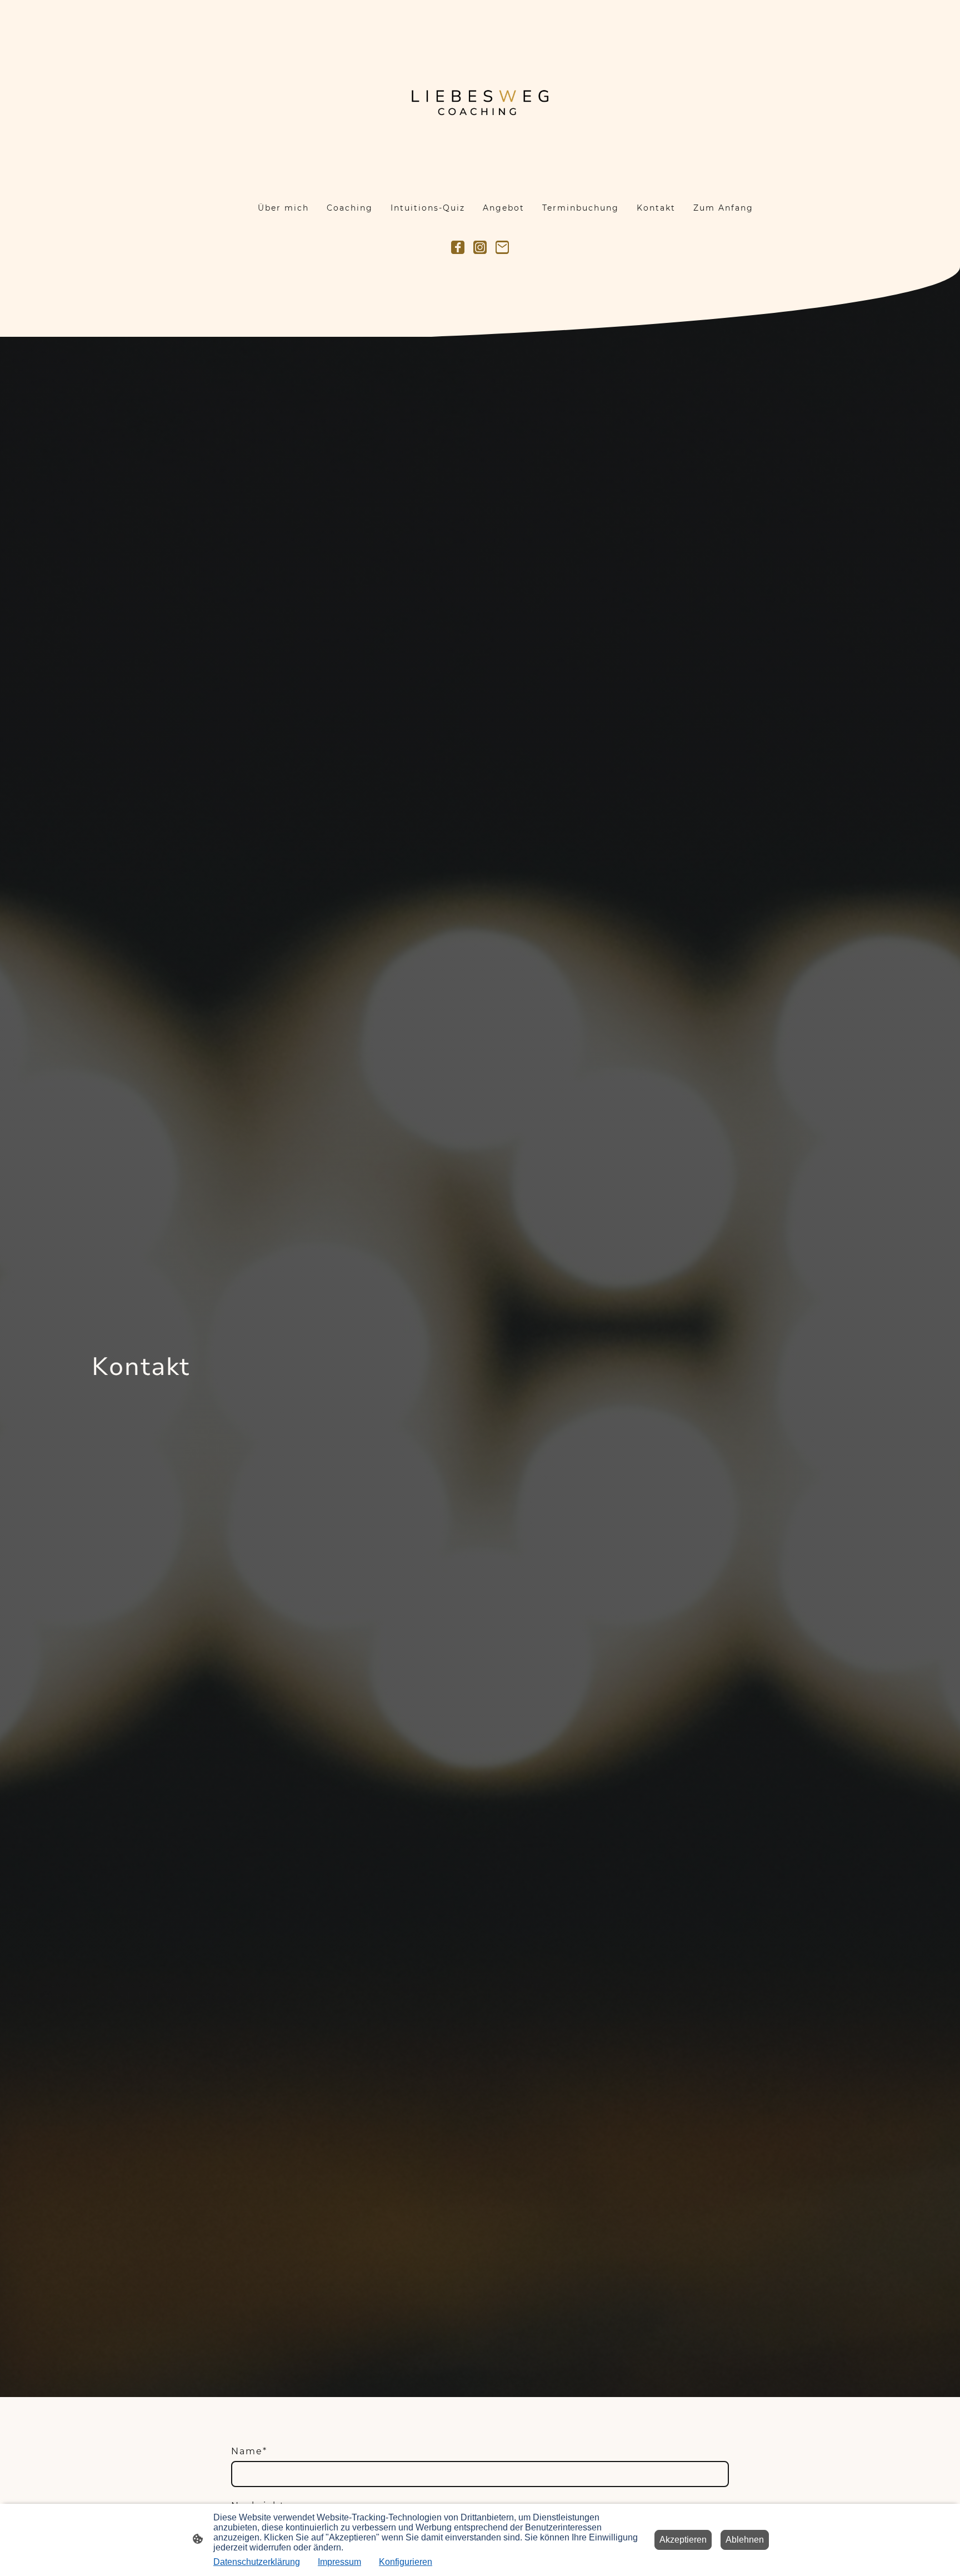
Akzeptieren (683, 2540)
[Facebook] (458, 247)
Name (249, 2451)
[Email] (502, 247)
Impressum (339, 2562)
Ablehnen (745, 2540)
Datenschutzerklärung (257, 2562)
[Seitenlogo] (480, 94)
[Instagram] (480, 247)
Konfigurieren (406, 2562)
